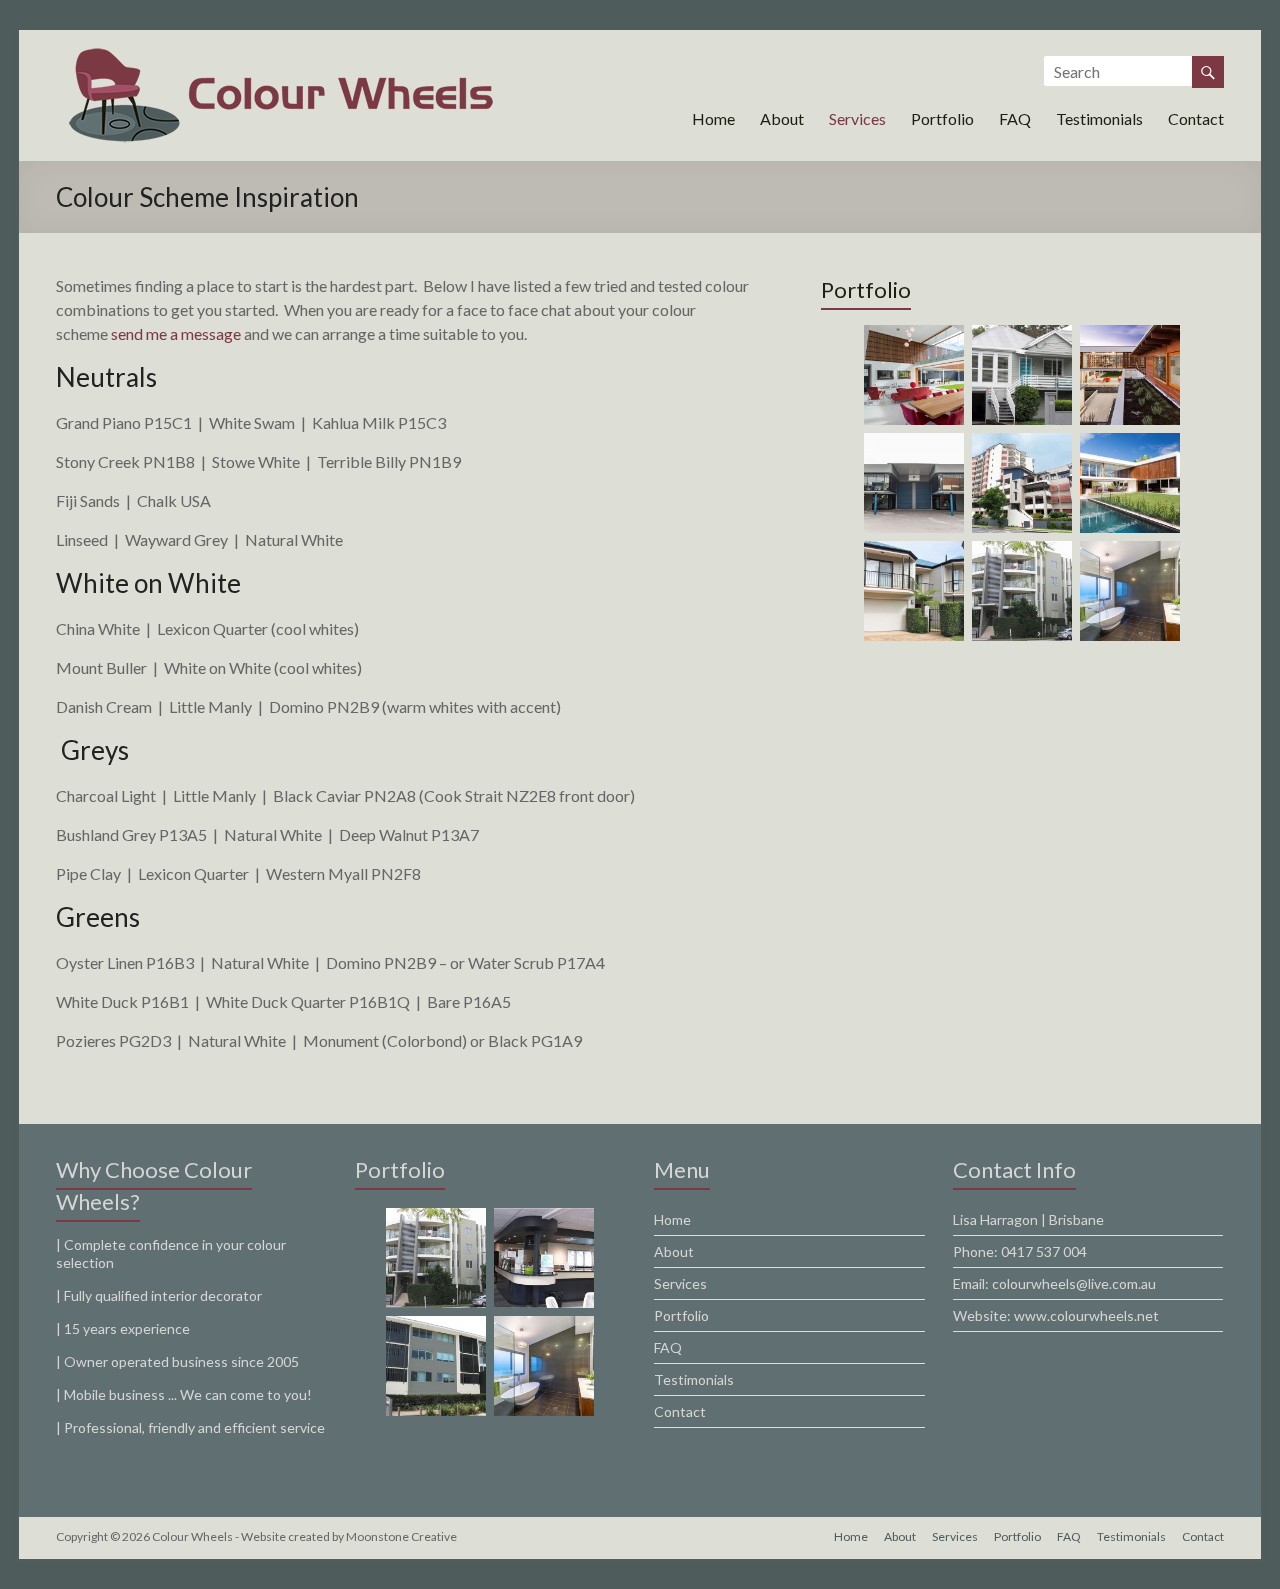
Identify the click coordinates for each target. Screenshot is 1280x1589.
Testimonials (1099, 118)
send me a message (177, 333)
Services (857, 118)
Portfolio (942, 118)
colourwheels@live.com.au (1074, 1283)
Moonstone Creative (401, 1536)
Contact (1196, 118)
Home (713, 118)
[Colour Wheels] (280, 54)
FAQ (1015, 118)
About (782, 118)
